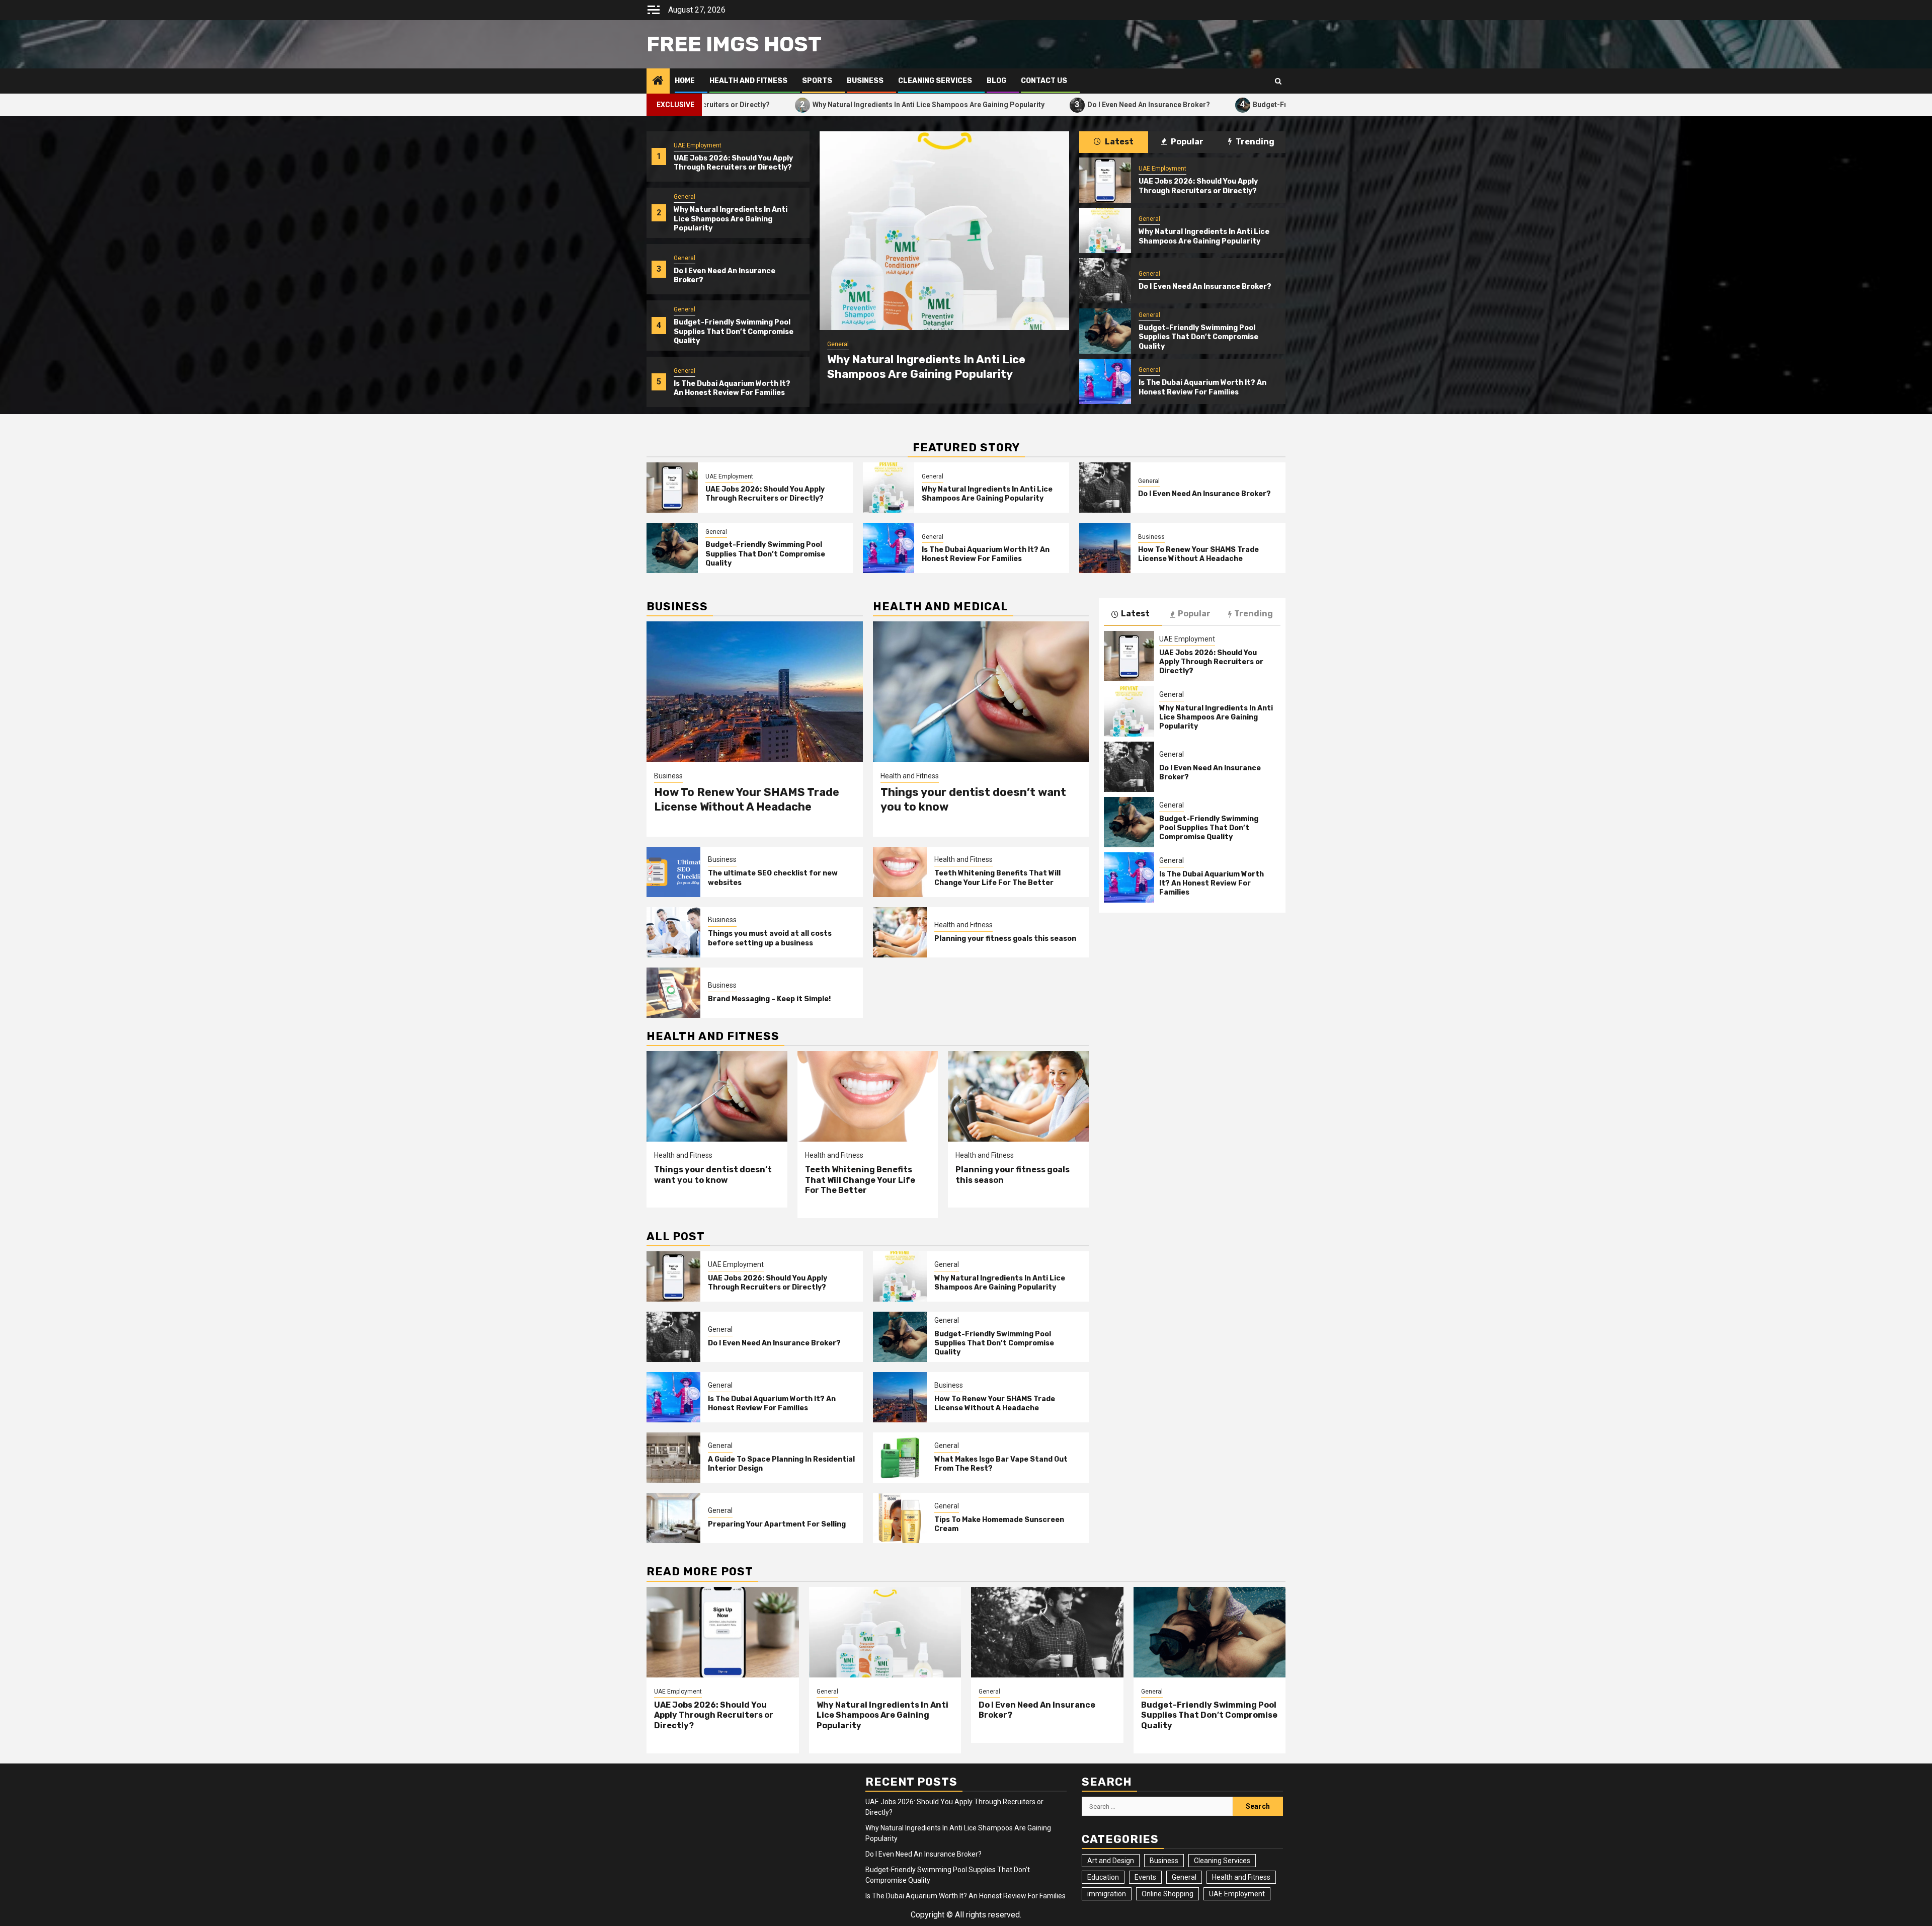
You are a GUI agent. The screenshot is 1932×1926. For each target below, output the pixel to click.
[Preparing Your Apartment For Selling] (673, 1518)
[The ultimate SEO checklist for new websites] (673, 872)
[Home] (658, 82)
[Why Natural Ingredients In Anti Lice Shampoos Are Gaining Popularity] (1105, 230)
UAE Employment (698, 145)
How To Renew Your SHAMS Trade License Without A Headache (1198, 554)
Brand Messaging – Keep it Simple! (769, 999)
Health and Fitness (748, 81)
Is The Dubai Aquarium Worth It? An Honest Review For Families (732, 388)
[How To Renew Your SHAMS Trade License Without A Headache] (1105, 548)
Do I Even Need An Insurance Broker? (988, 104)
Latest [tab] (1118, 142)
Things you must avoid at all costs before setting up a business (770, 938)
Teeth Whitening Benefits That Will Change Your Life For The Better (997, 878)
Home (685, 81)
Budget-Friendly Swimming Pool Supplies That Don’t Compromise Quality (1215, 104)
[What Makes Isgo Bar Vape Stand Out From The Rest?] (900, 1458)
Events (1145, 1877)
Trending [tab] (1254, 142)
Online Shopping (1168, 1894)
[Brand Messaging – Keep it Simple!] (673, 993)
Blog (996, 81)
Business (865, 81)
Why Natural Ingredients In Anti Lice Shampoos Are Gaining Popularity (768, 104)
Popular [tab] (1186, 142)
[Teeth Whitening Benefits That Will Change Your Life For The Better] (900, 872)
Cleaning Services (935, 81)
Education (1103, 1877)
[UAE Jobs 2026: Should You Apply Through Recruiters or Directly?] (1105, 180)
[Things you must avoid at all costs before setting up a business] (673, 932)
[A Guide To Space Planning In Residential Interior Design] (673, 1458)
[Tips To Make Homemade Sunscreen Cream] (900, 1518)
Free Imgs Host (734, 44)
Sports (817, 81)
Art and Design (1111, 1861)
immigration (1107, 1894)
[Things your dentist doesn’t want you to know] (981, 692)
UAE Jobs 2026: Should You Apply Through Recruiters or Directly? (733, 163)
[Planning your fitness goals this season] (900, 932)
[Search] (1278, 81)
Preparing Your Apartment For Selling (777, 1524)
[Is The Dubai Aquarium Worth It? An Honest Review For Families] (1105, 381)
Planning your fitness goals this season (1005, 939)
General (685, 197)
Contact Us (1044, 81)
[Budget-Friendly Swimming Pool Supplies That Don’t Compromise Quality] (1105, 331)
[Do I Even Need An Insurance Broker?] (944, 231)
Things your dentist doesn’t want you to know (713, 1175)
